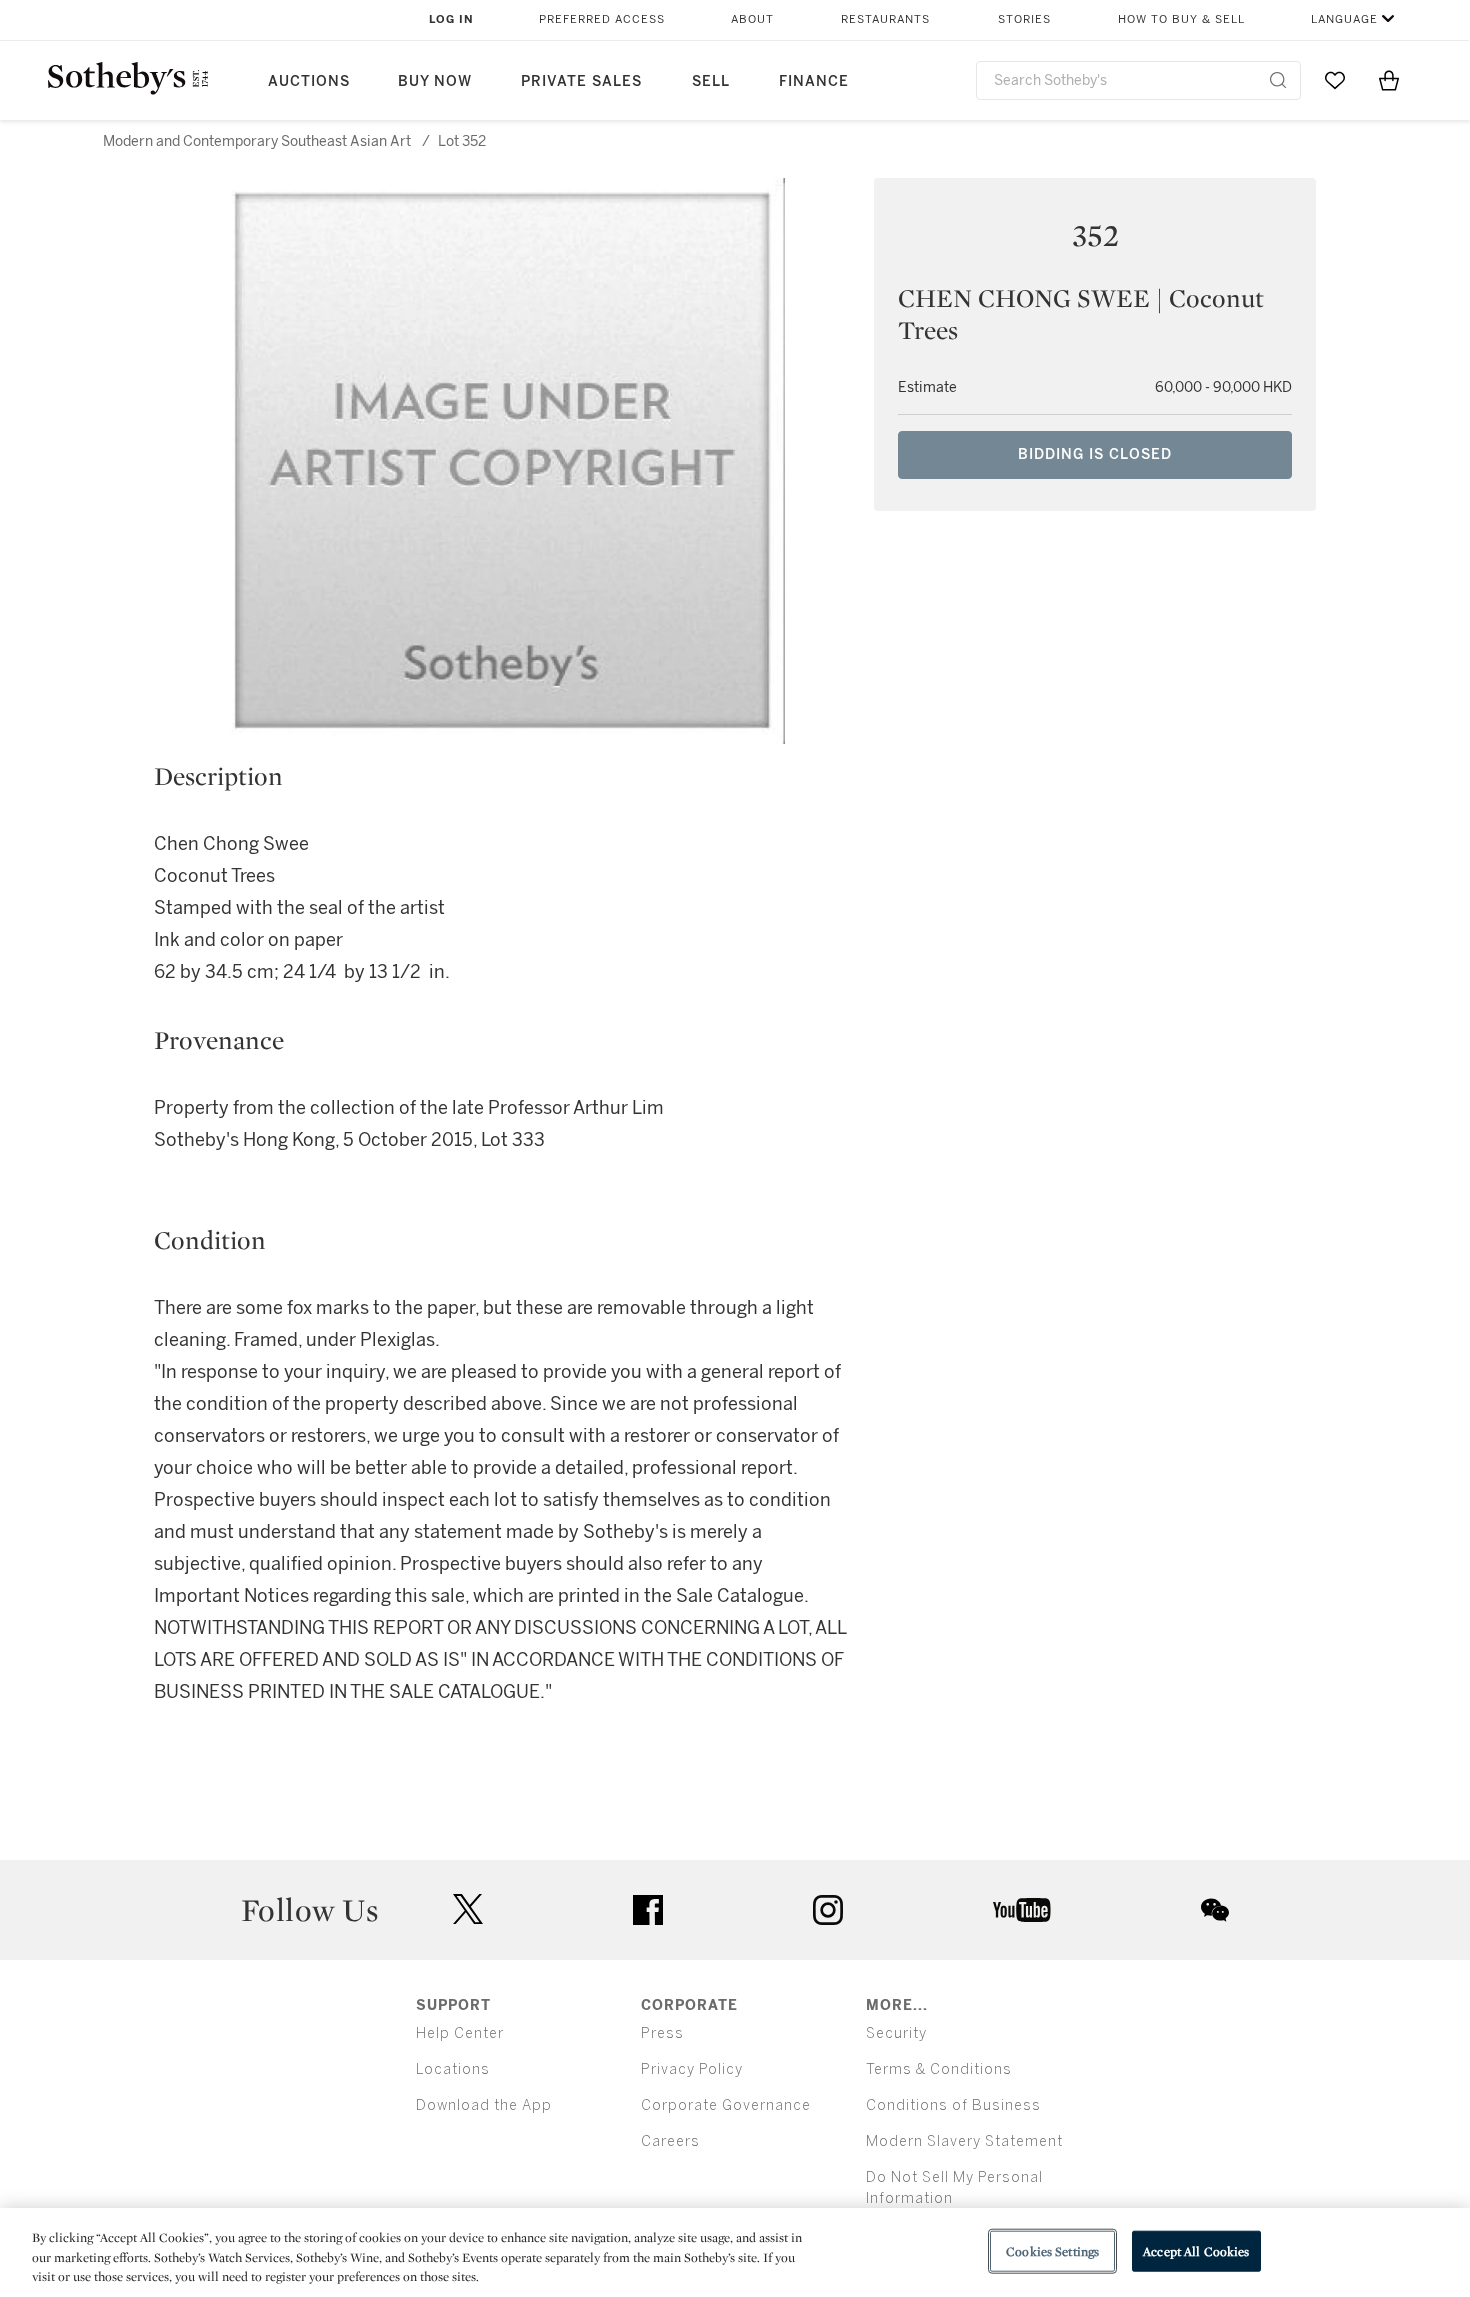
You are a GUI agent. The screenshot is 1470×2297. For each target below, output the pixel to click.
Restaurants (885, 19)
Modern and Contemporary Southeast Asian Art (257, 141)
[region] (735, 2252)
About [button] (752, 19)
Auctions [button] (309, 81)
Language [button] (1344, 19)
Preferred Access (602, 19)
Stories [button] (1024, 19)
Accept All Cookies (1196, 2250)
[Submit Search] (1278, 80)
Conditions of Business (953, 2105)
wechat (1215, 1910)
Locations (453, 2069)
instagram (828, 1910)
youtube (1022, 1910)
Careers (670, 2141)
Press (662, 2033)
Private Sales (581, 81)
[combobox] (1138, 80)
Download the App (484, 2105)
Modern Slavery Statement (964, 2141)
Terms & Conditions (939, 2069)
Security (896, 2033)
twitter (468, 1909)
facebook (648, 1910)
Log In (451, 19)
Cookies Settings (1052, 2250)
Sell (711, 81)
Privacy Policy (692, 2069)
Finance (814, 81)
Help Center (460, 2033)
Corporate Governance (726, 2105)
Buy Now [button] (435, 81)
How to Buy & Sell (1181, 19)
